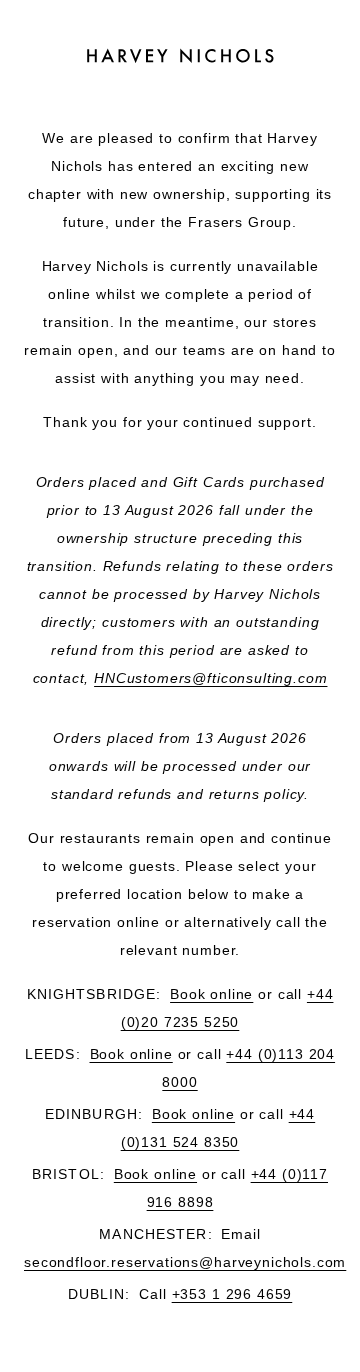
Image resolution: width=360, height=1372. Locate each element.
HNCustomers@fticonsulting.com (210, 678)
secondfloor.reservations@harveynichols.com (185, 1262)
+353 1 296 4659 (232, 1294)
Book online (211, 994)
